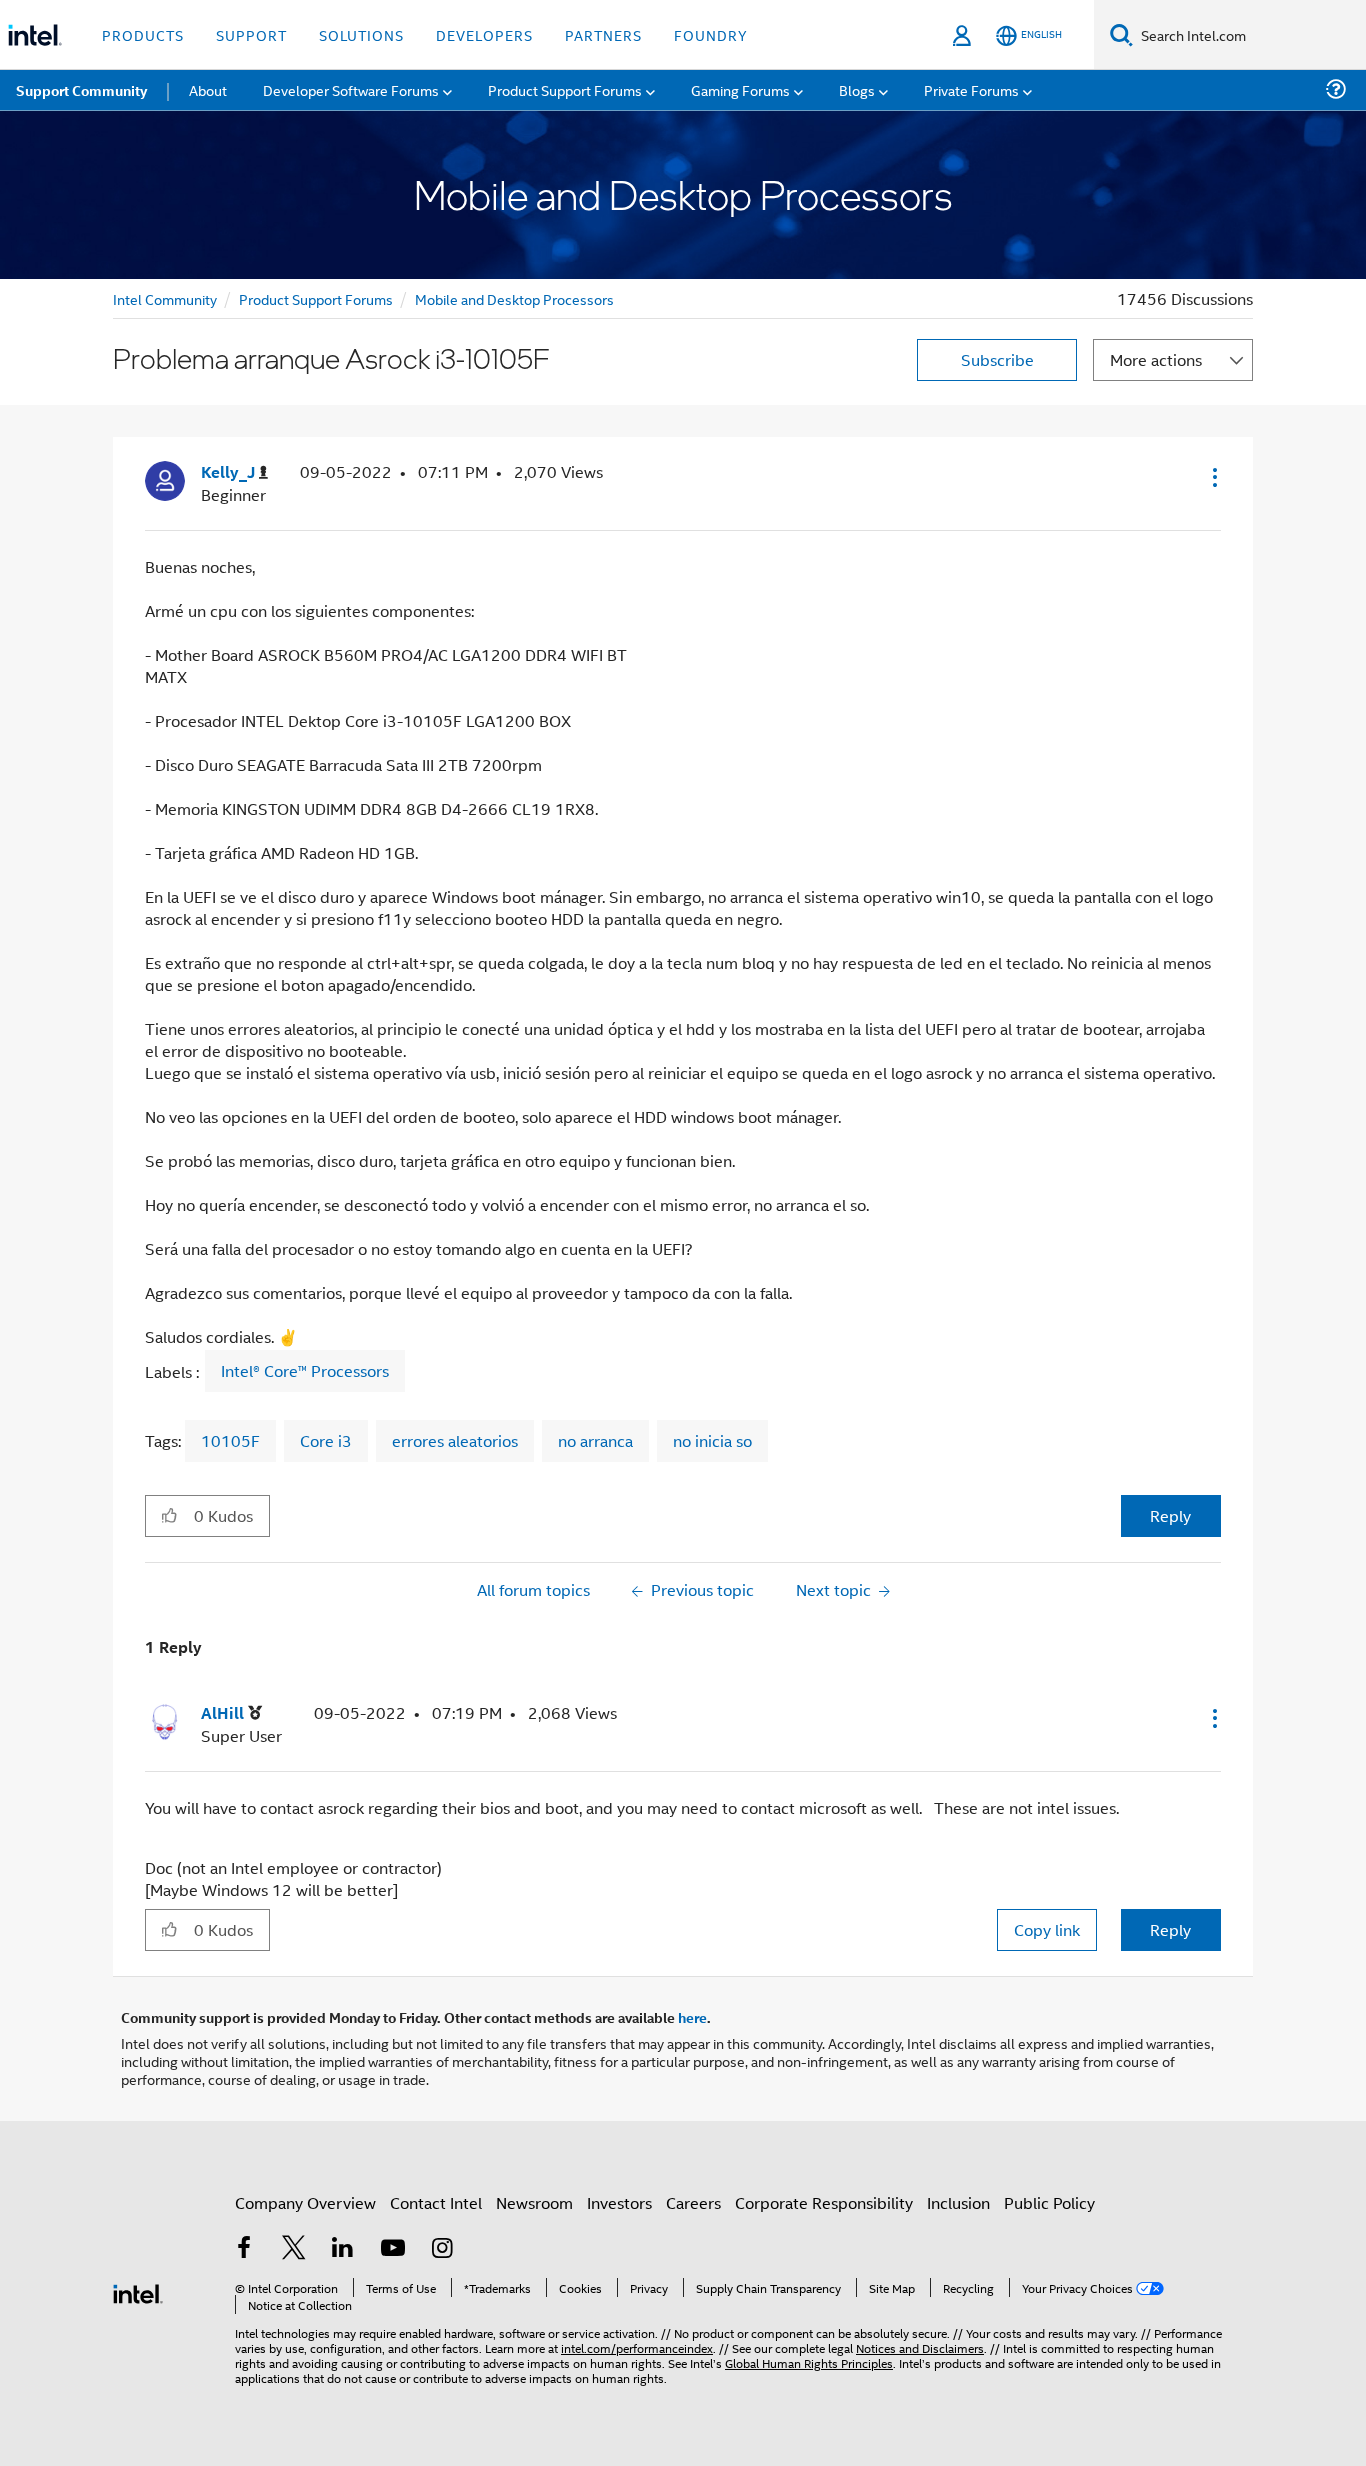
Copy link (1047, 1929)
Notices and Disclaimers (920, 2347)
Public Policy (1049, 2202)
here (692, 2017)
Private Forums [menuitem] (971, 89)
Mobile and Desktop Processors (514, 298)
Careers (693, 2202)
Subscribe (997, 359)
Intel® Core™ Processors (305, 1371)
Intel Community (165, 298)
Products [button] (143, 34)
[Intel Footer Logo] (138, 2291)
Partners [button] (603, 34)
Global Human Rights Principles (809, 2362)
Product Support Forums (316, 298)
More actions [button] (1156, 359)
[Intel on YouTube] (393, 2249)
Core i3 (326, 1440)
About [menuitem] (208, 89)
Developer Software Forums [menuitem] (351, 89)
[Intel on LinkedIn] (343, 2249)
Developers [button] (484, 34)
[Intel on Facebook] (244, 2249)
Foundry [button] (711, 34)
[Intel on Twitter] (294, 2249)
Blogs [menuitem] (857, 89)
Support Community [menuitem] (81, 90)
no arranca (595, 1440)
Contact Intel (436, 2202)
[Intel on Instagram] (442, 2249)
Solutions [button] (361, 34)
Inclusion (958, 2202)
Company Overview (305, 2202)
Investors (619, 2202)
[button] (1213, 477)
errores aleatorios (455, 1440)
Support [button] (251, 34)
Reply (1170, 1515)
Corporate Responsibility (824, 2202)
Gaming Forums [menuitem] (740, 89)
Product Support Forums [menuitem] (565, 89)
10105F (230, 1440)
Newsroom (534, 2202)
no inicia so (712, 1440)
